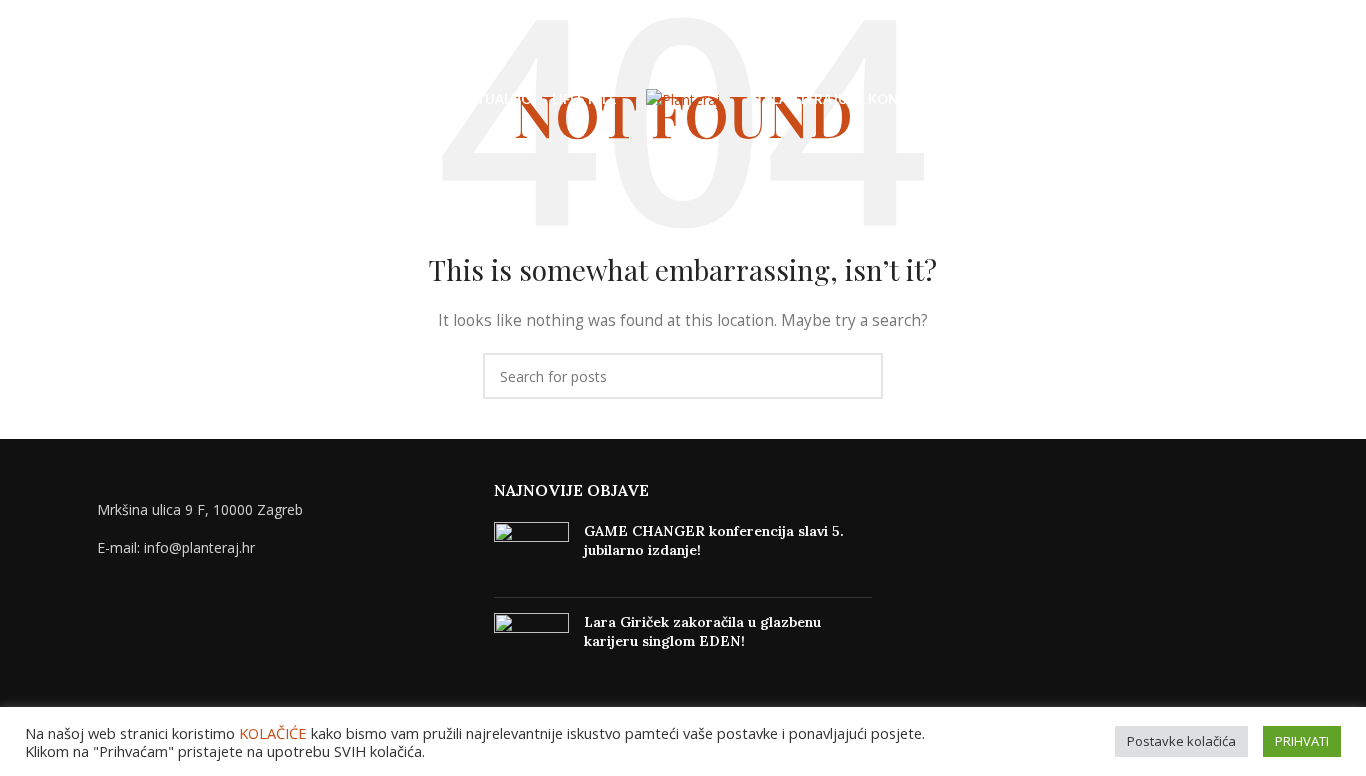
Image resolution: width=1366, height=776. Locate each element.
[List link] (275, 548)
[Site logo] (683, 98)
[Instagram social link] (1297, 100)
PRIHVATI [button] (1302, 741)
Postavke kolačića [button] (1181, 741)
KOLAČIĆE (273, 733)
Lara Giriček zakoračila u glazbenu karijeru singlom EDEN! (702, 632)
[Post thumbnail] (531, 552)
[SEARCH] (860, 376)
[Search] (57, 100)
